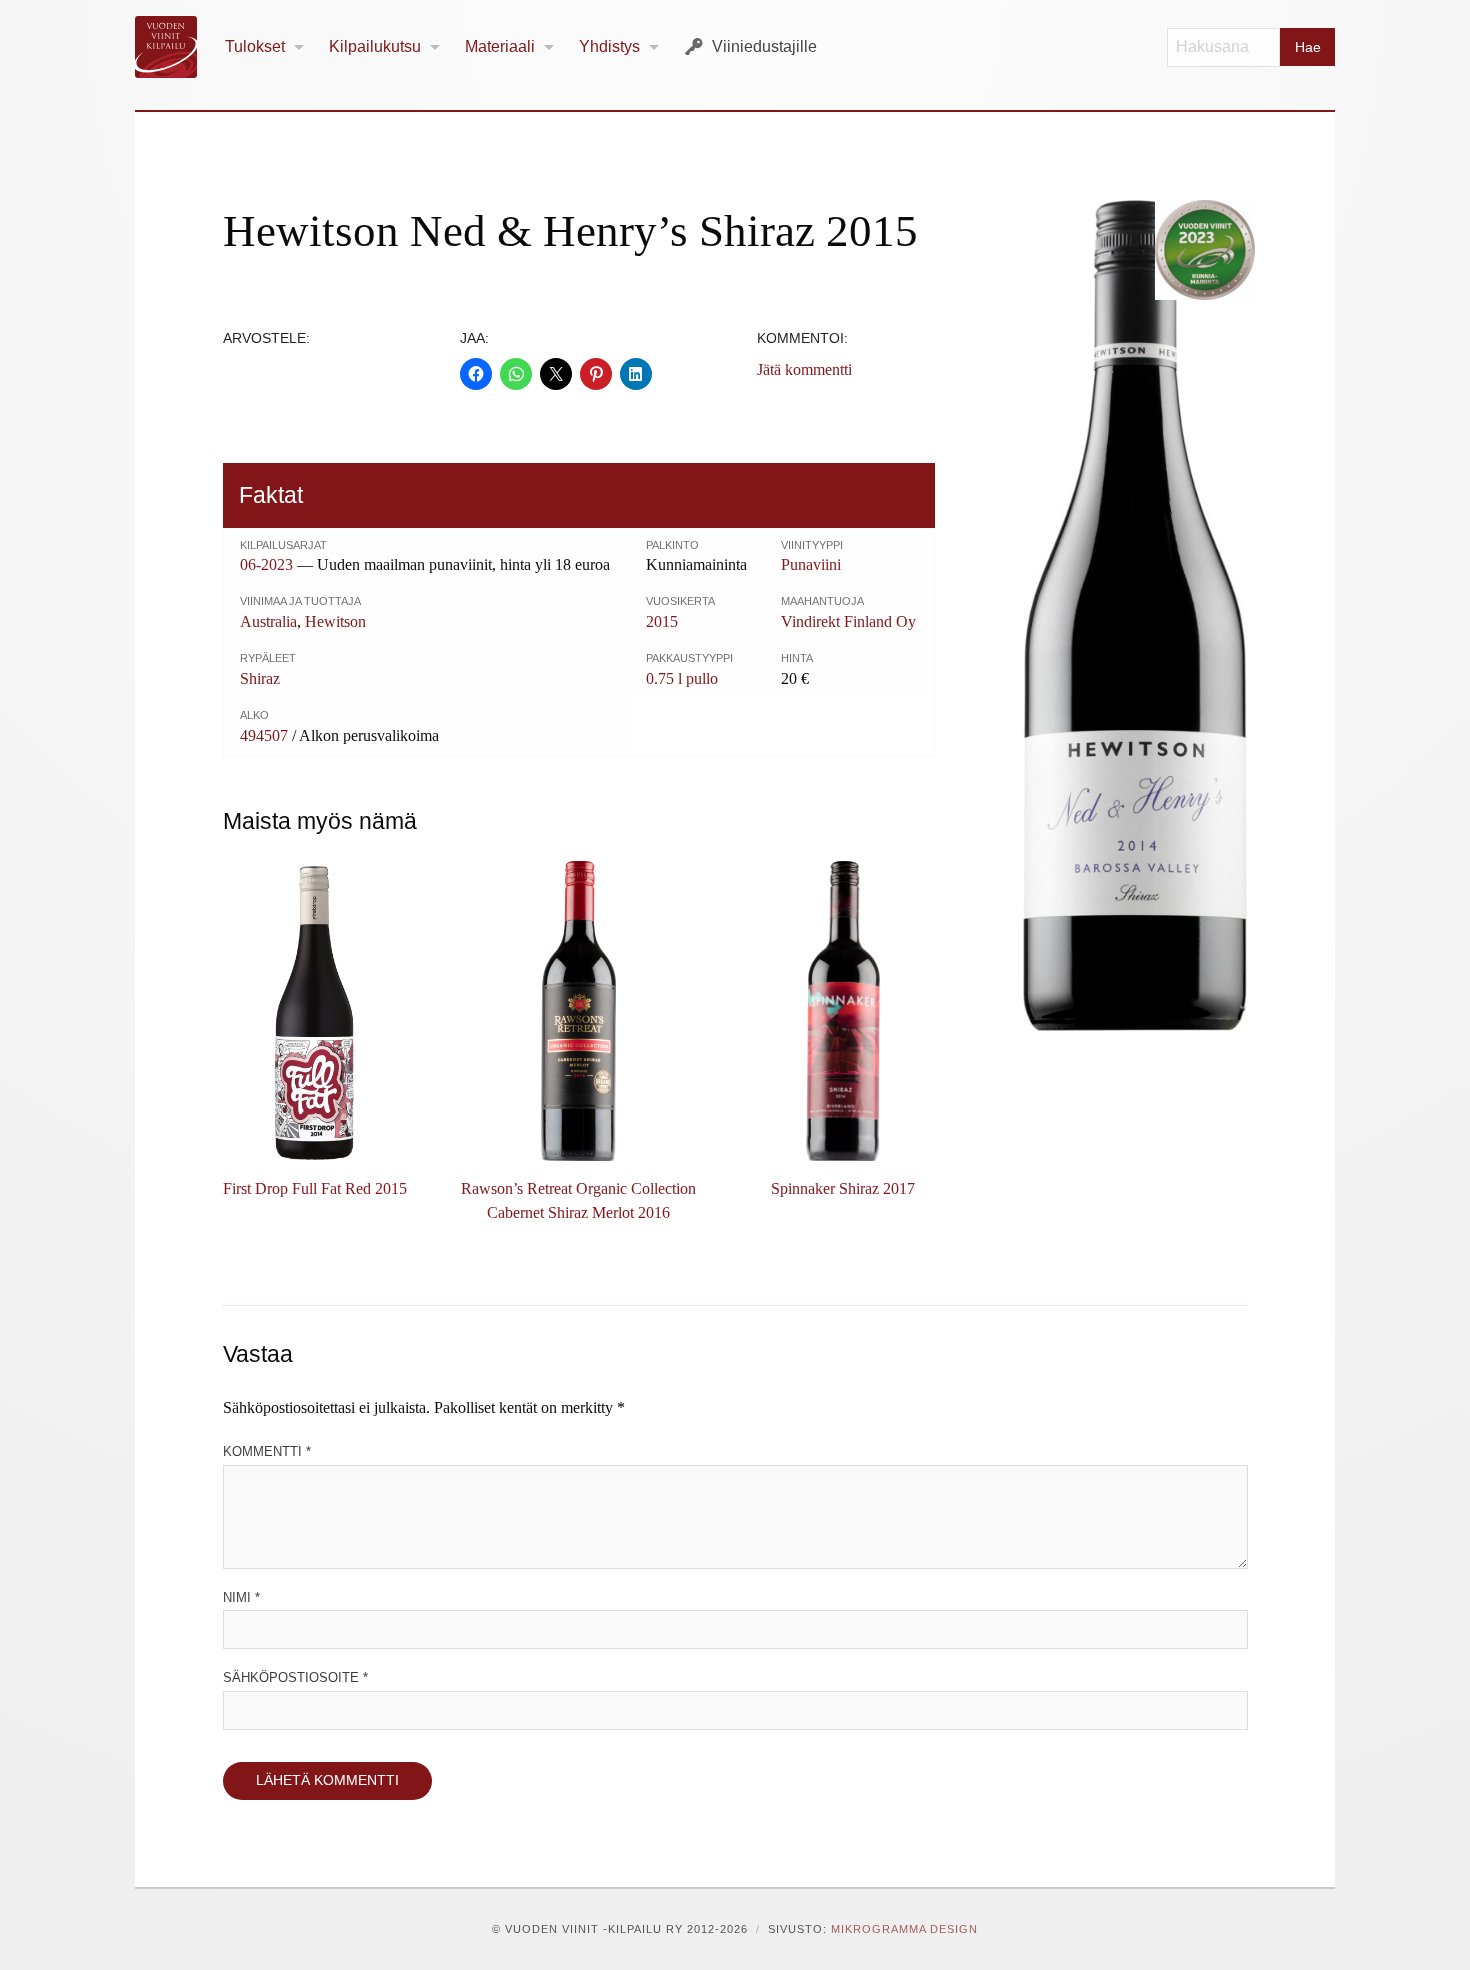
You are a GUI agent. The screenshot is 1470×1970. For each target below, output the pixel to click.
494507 (264, 735)
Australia (268, 621)
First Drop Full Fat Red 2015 (315, 1188)
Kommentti (267, 1451)
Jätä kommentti (804, 369)
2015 (662, 621)
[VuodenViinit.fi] (174, 47)
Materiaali (500, 46)
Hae (1308, 47)
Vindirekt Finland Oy (848, 621)
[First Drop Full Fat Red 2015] (315, 1011)
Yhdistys (609, 46)
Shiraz (260, 678)
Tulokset (255, 46)
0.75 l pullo (682, 678)
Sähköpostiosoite (295, 1677)
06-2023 (266, 564)
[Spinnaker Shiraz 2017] (843, 1011)
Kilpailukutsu (375, 46)
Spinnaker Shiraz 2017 (843, 1188)
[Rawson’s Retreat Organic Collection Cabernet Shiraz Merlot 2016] (579, 1011)
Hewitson (335, 621)
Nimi (241, 1597)
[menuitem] (265, 47)
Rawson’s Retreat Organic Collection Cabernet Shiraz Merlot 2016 (578, 1200)
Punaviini (811, 564)
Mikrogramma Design (904, 1929)
